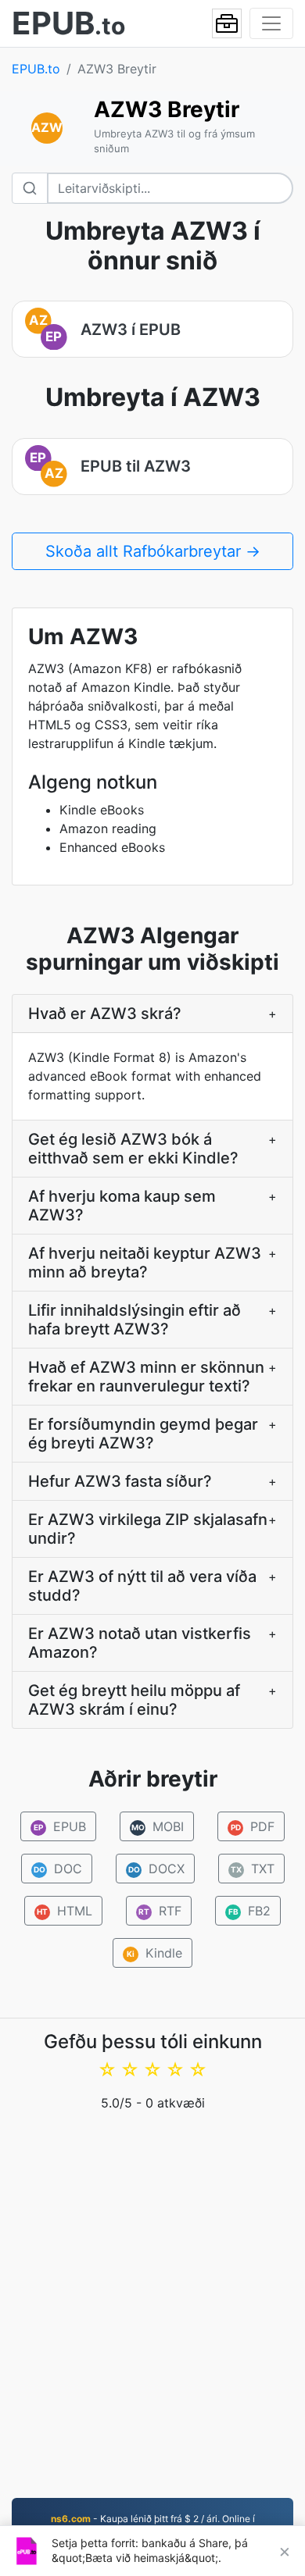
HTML (65, 1911)
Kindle (154, 1953)
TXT (253, 1869)
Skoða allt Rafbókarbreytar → (153, 551)
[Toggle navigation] (271, 23)
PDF (253, 1826)
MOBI (158, 1826)
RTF (160, 1911)
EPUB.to (36, 69)
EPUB (60, 1826)
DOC (57, 1869)
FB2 (250, 1911)
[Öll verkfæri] (227, 23)
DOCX (156, 1869)
